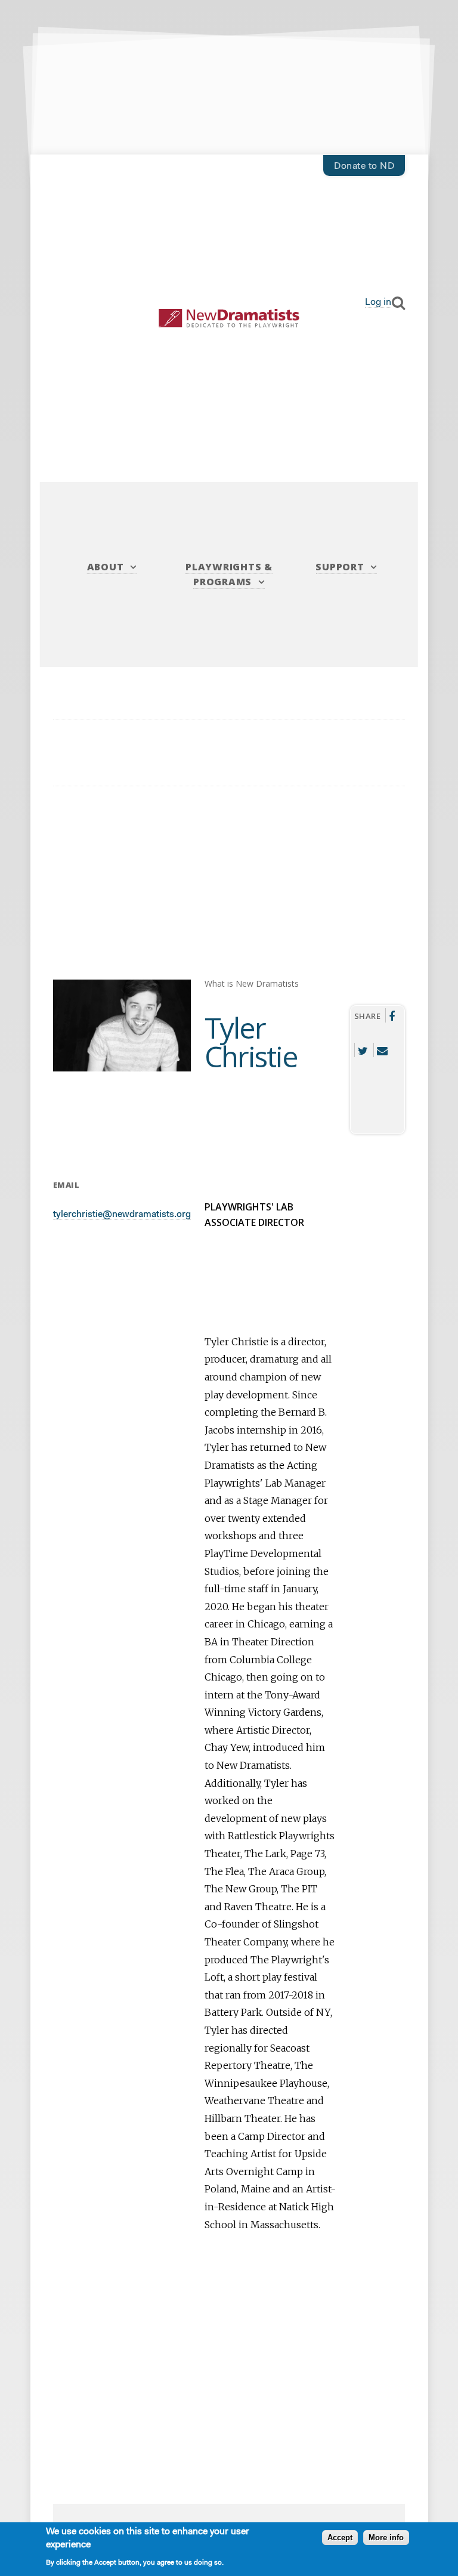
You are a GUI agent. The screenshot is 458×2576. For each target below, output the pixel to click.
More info (386, 2538)
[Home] (229, 318)
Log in (378, 302)
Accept (340, 2538)
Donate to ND (364, 166)
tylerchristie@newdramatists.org (122, 1215)
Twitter (363, 1050)
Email (382, 1050)
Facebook (392, 1015)
